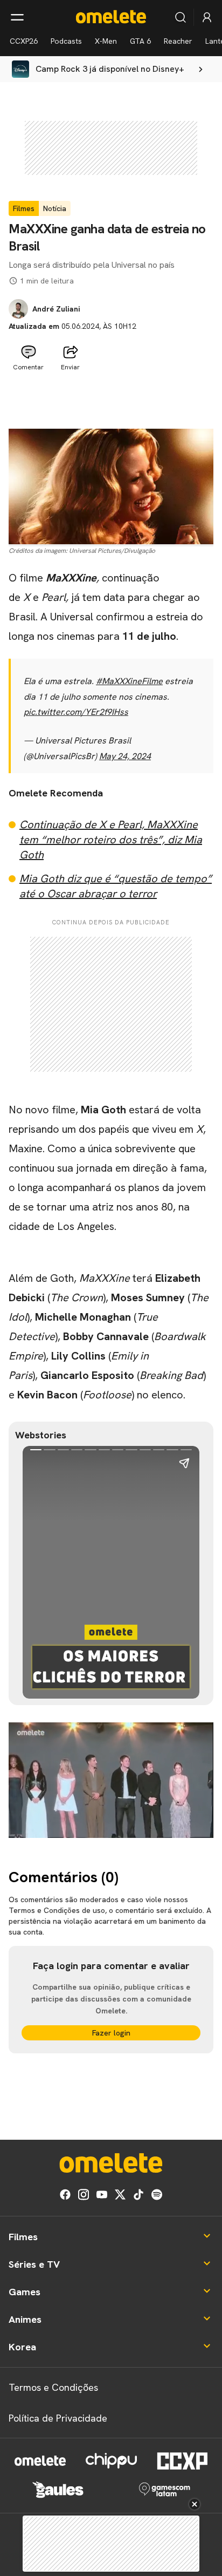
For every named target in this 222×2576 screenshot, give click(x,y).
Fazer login (111, 2033)
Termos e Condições (53, 2387)
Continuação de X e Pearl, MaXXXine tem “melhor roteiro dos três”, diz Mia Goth (111, 840)
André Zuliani (56, 309)
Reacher (178, 41)
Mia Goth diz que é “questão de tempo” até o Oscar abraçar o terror (116, 886)
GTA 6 (140, 41)
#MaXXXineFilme (129, 681)
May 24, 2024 (125, 756)
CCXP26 (24, 41)
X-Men (106, 41)
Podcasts (66, 41)
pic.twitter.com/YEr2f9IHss (76, 712)
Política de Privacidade (58, 2418)
